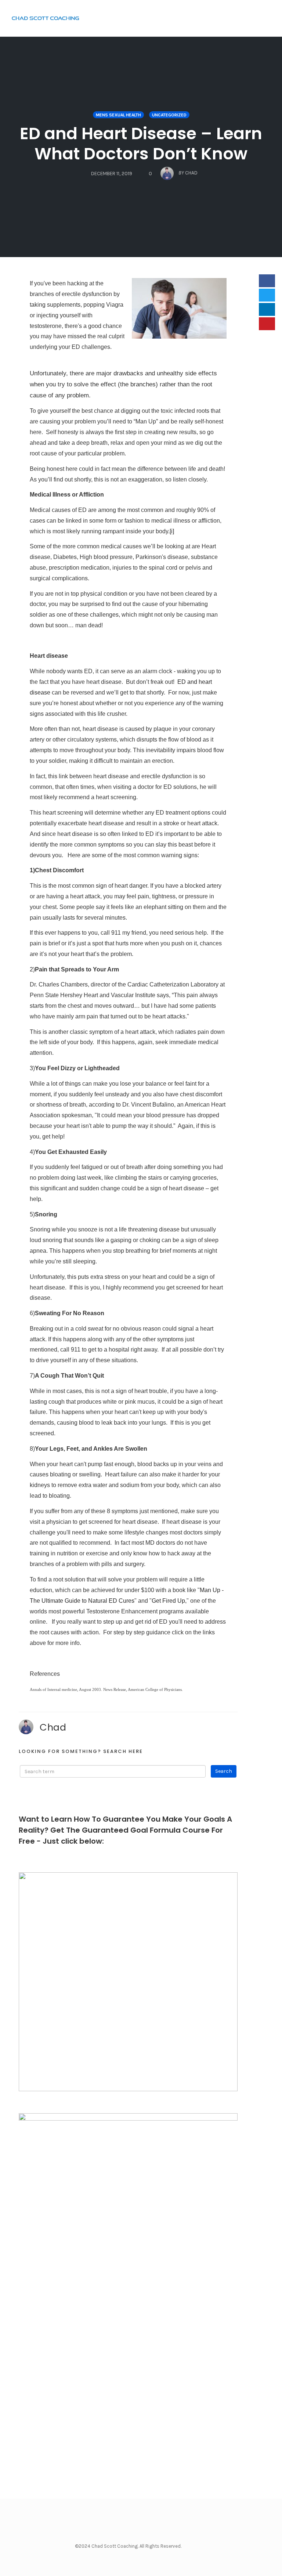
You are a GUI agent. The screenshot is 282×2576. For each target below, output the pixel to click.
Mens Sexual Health (118, 115)
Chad (53, 1727)
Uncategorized (169, 115)
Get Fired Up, (169, 1601)
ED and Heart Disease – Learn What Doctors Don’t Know (141, 144)
